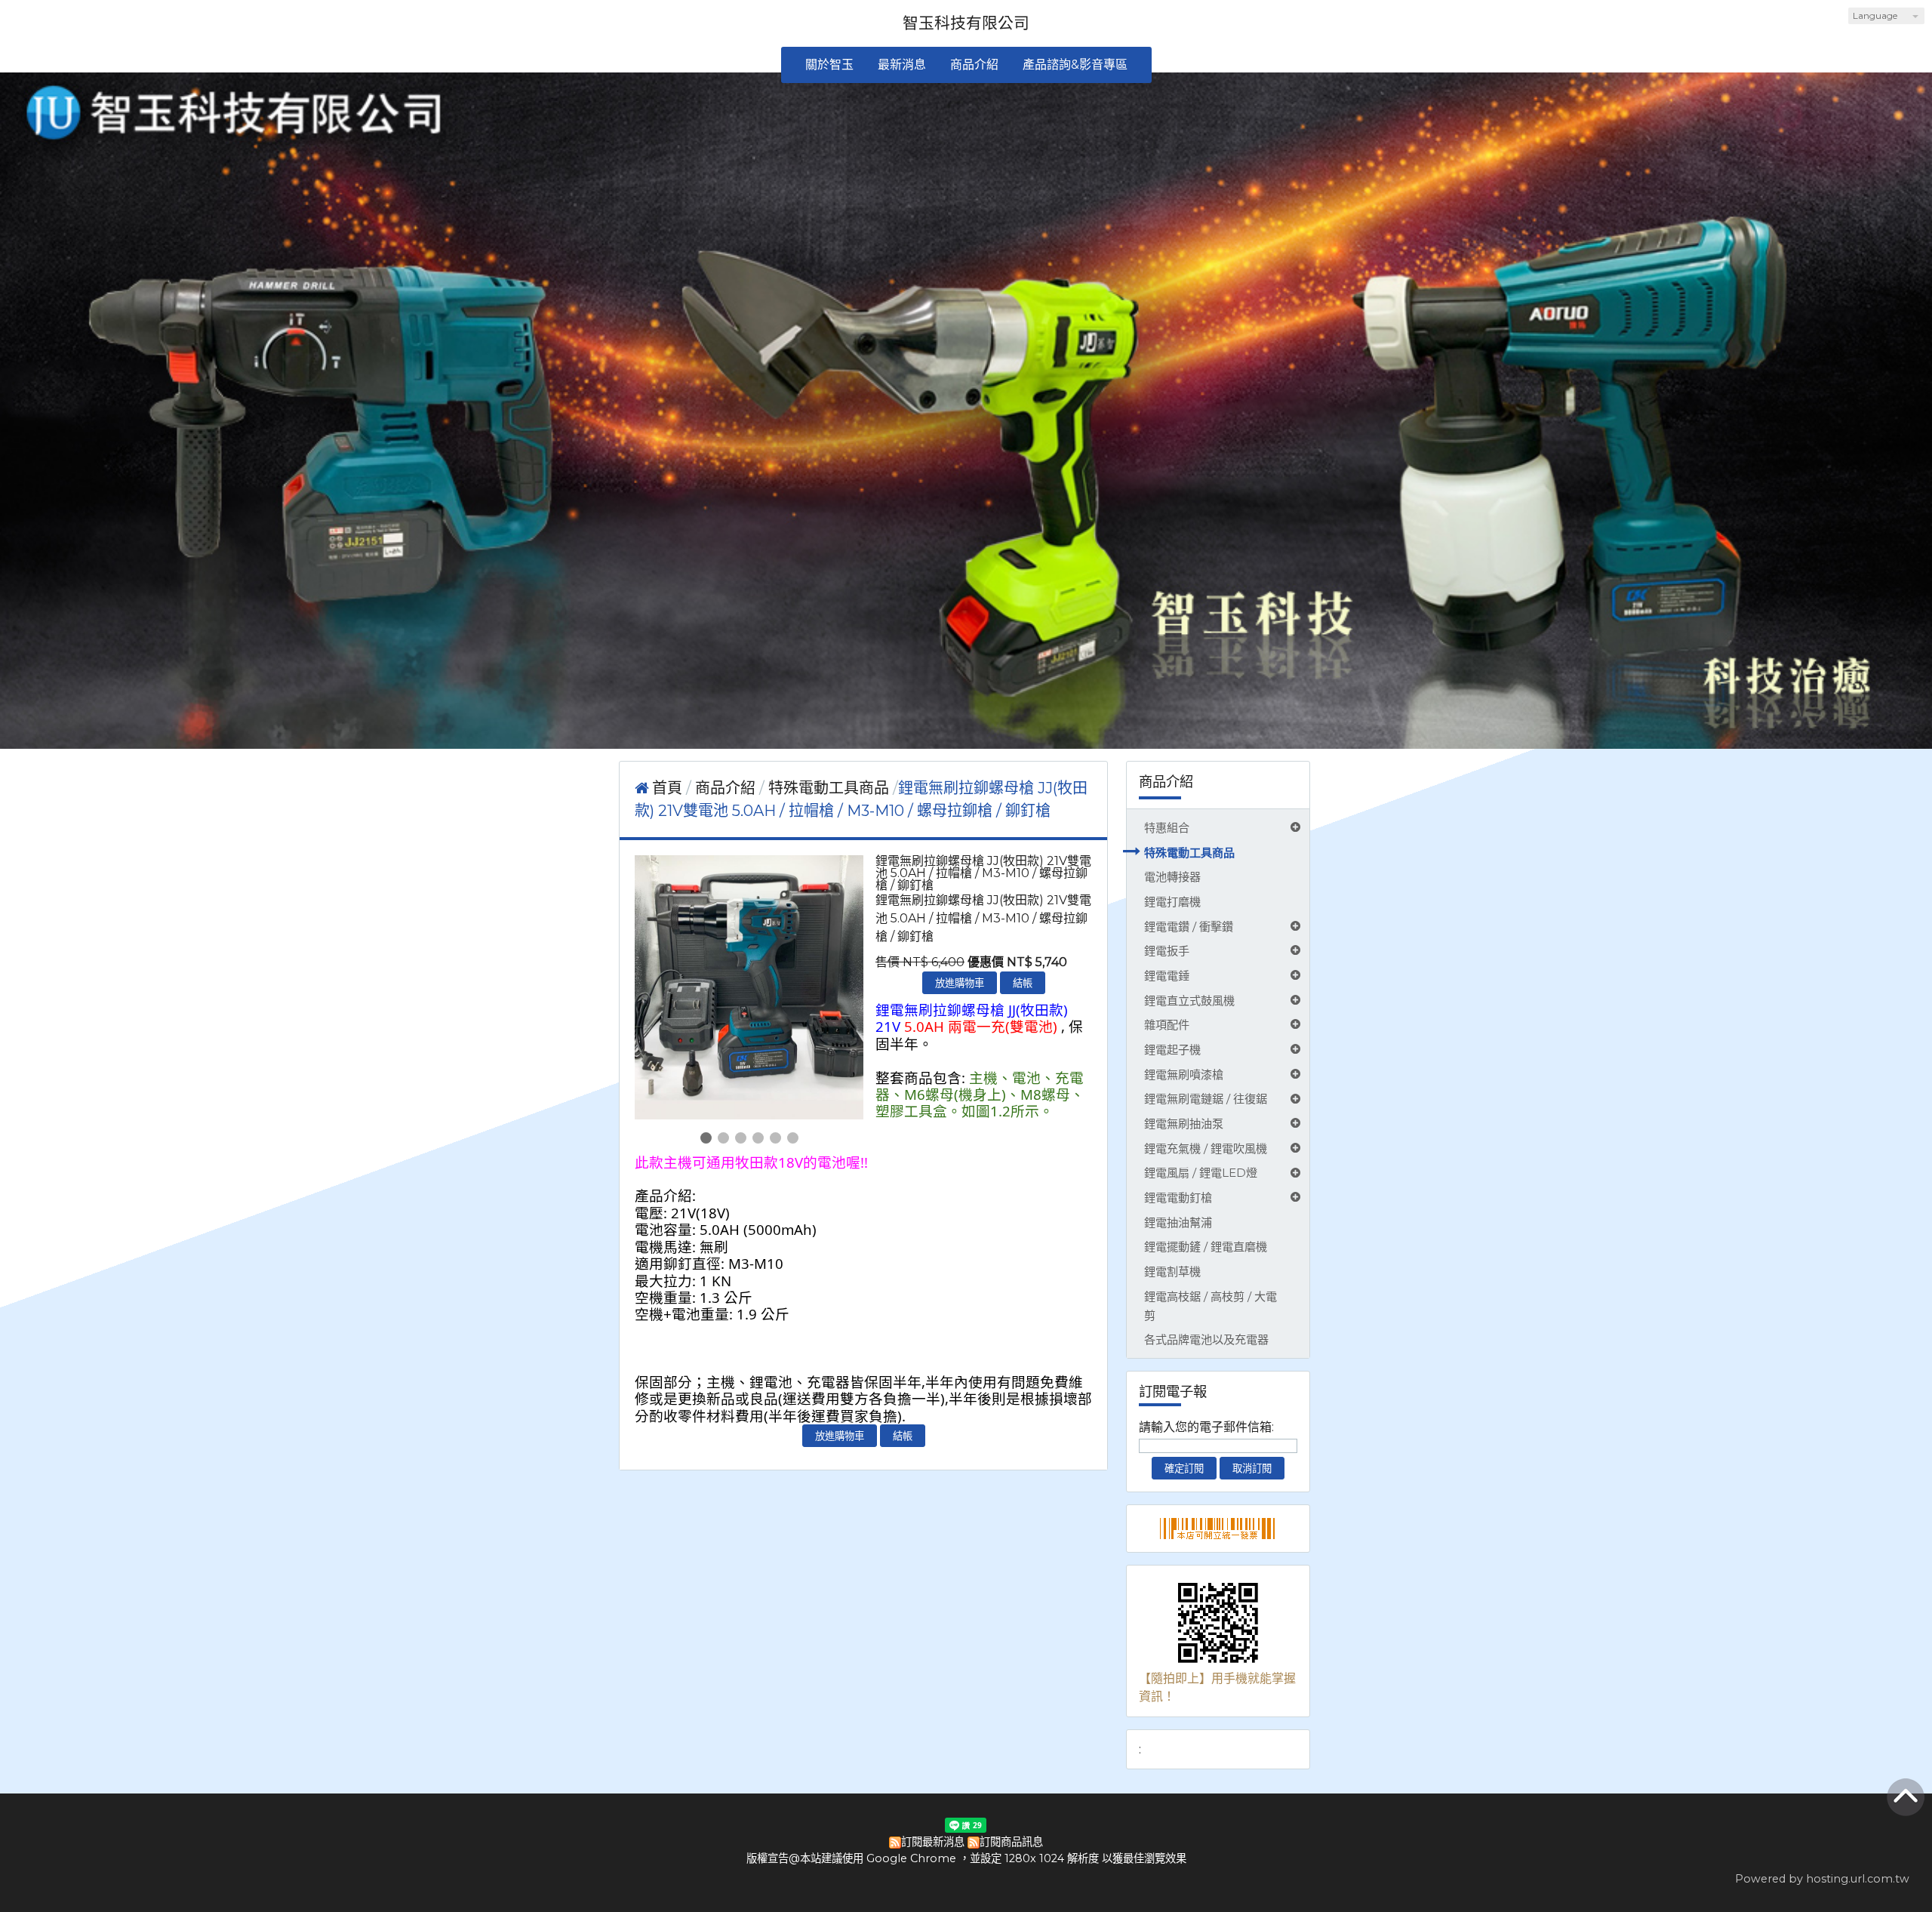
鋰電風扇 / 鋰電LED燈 (1201, 1173)
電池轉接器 (1172, 877)
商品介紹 (727, 788)
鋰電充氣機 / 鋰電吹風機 (1206, 1148)
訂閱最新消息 (933, 1842)
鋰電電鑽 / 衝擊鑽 (1189, 927)
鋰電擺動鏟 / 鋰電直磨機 (1206, 1247)
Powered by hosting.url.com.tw (1822, 1879)
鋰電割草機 (1172, 1272)
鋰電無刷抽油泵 (1184, 1124)
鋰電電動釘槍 (1178, 1198)
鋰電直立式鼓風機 (1189, 1001)
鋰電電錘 (1167, 976)
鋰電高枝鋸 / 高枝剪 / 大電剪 (1211, 1306)
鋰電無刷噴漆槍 (1184, 1075)
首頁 (667, 788)
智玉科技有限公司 (966, 23)
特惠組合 (1167, 828)
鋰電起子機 (1172, 1050)
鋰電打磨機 (1172, 902)
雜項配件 (1167, 1025)
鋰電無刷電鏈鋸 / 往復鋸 (1206, 1099)
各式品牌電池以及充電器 (1206, 1339)
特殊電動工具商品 (1189, 853)
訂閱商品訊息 (1011, 1842)
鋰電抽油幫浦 (1178, 1222)
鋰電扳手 (1167, 951)
